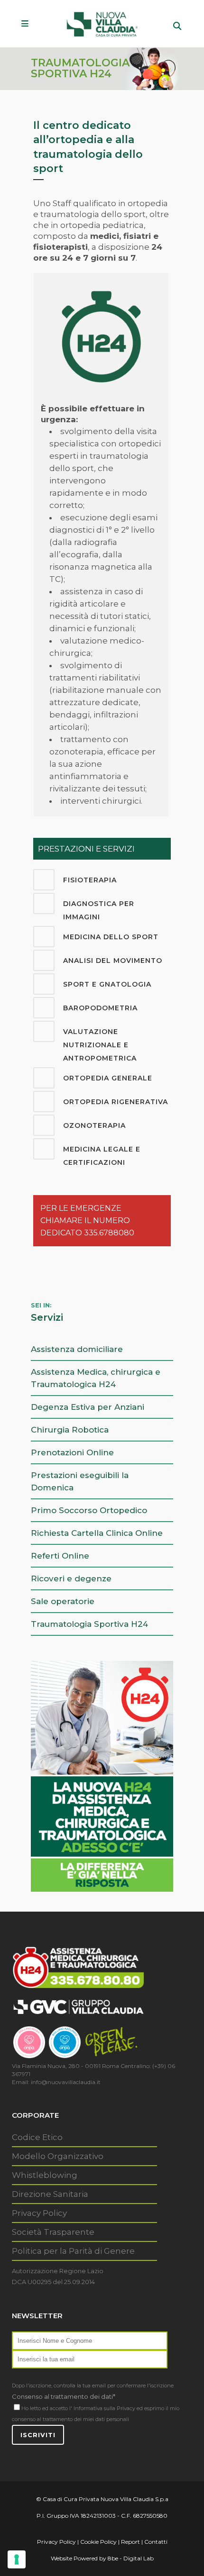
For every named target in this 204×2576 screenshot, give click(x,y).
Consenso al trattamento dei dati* (64, 2396)
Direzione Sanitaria (50, 2194)
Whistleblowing (45, 2175)
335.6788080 (109, 1233)
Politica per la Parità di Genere (73, 2251)
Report (130, 2542)
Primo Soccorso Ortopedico (89, 1510)
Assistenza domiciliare (77, 1349)
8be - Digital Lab (131, 2558)
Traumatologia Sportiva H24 (89, 1624)
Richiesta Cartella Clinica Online (97, 1533)
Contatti (156, 2542)
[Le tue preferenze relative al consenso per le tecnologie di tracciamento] (17, 2559)
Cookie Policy (98, 2542)
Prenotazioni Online (72, 1452)
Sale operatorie (63, 1601)
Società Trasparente (53, 2232)
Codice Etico (37, 2137)
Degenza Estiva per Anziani (88, 1407)
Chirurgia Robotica (70, 1430)
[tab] (102, 880)
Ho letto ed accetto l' (47, 2408)
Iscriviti (38, 2435)
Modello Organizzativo (58, 2156)
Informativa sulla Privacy (104, 2408)
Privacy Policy (39, 2213)
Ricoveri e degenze (71, 1578)
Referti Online (60, 1556)
